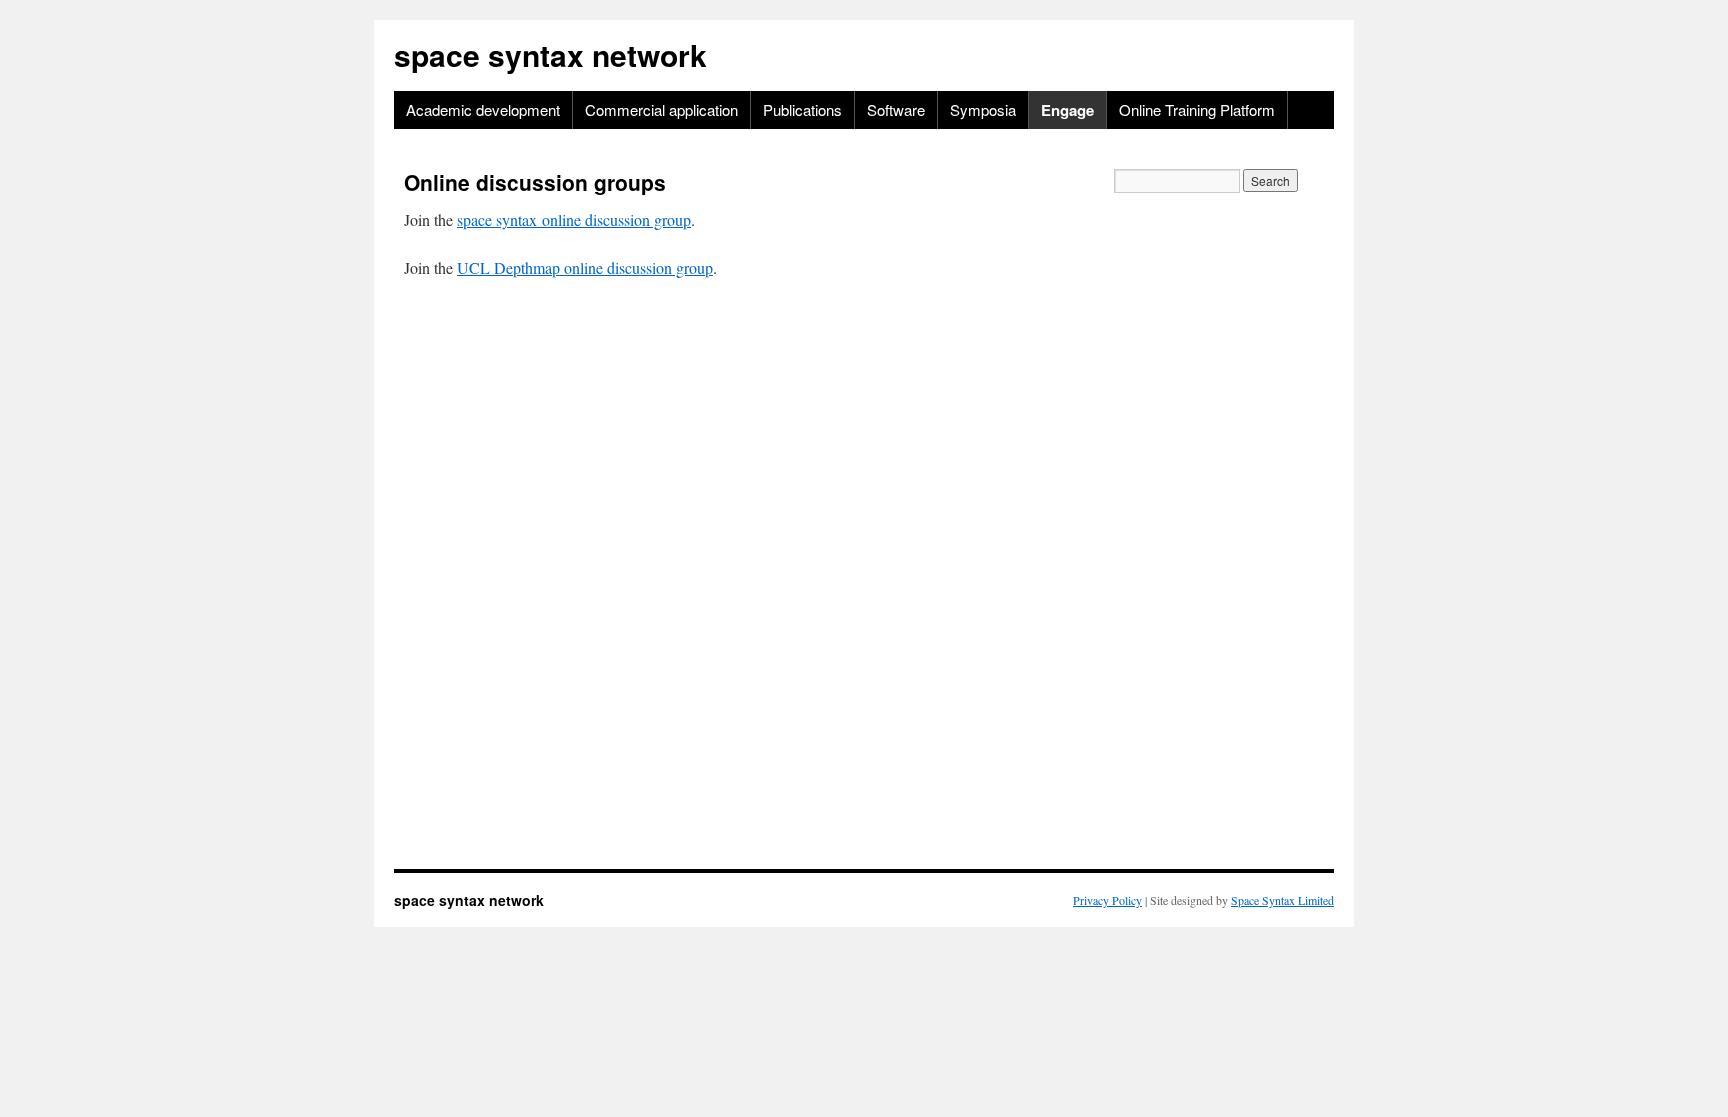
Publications (802, 109)
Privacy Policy (1107, 900)
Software (896, 109)
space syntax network (550, 54)
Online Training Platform (1197, 109)
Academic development (483, 109)
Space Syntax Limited (1282, 900)
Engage (1067, 110)
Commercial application (661, 109)
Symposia (983, 109)
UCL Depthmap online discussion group (585, 267)
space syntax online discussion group (574, 219)
